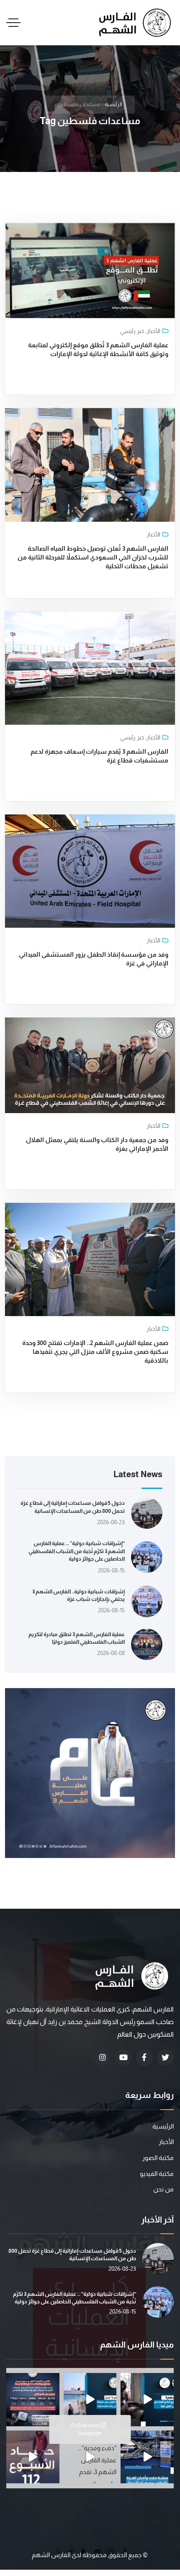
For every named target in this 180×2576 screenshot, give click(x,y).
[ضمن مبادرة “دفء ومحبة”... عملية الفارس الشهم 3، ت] (90, 2457)
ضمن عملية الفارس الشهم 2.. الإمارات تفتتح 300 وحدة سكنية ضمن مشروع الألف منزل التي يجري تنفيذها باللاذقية (95, 1352)
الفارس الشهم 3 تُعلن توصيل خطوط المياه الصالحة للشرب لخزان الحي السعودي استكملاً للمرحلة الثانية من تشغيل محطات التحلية (93, 557)
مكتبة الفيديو (157, 2174)
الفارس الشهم (52, 2555)
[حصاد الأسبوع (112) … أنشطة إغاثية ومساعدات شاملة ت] (33, 2457)
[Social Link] (165, 2058)
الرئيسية (113, 104)
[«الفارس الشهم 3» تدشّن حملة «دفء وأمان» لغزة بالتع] (147, 2457)
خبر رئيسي (132, 331)
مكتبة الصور (158, 2158)
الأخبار (153, 331)
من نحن (163, 2189)
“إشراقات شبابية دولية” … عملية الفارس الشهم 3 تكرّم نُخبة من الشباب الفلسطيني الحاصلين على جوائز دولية (77, 1551)
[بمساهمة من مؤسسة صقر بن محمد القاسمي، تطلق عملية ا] (147, 2400)
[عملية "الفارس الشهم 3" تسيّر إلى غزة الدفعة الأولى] (90, 2400)
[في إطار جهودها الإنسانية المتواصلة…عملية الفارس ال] (33, 2400)
